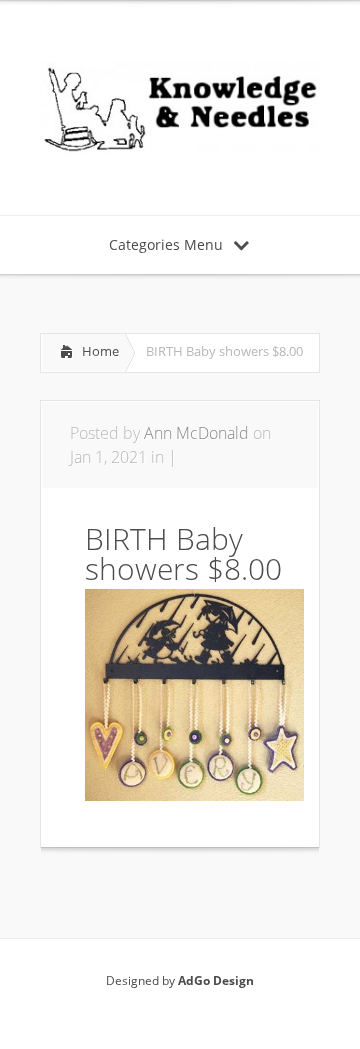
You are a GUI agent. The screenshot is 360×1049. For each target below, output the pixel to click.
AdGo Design (216, 980)
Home (100, 351)
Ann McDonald (196, 433)
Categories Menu (166, 244)
